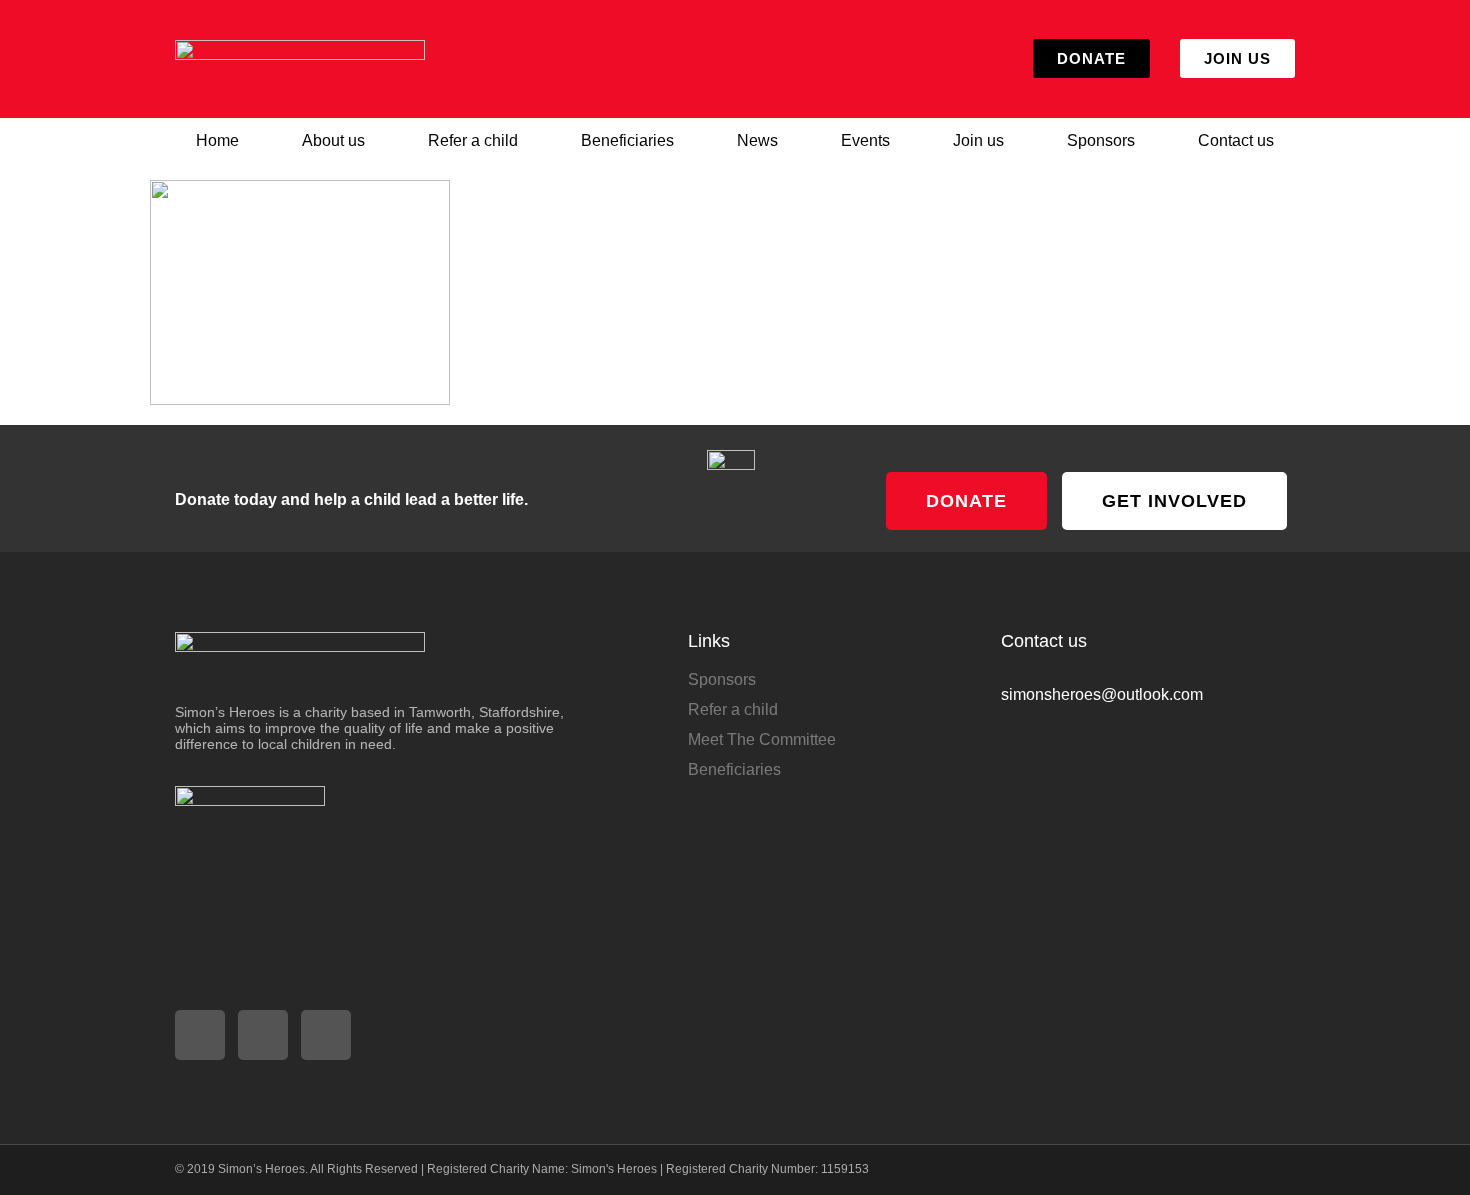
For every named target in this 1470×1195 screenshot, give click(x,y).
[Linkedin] (326, 1035)
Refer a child (473, 140)
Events (865, 140)
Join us (978, 140)
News (757, 140)
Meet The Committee (762, 739)
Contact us (1236, 140)
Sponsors (1101, 140)
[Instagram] (200, 1035)
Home (217, 140)
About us (333, 140)
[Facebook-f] (263, 1035)
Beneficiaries (627, 140)
